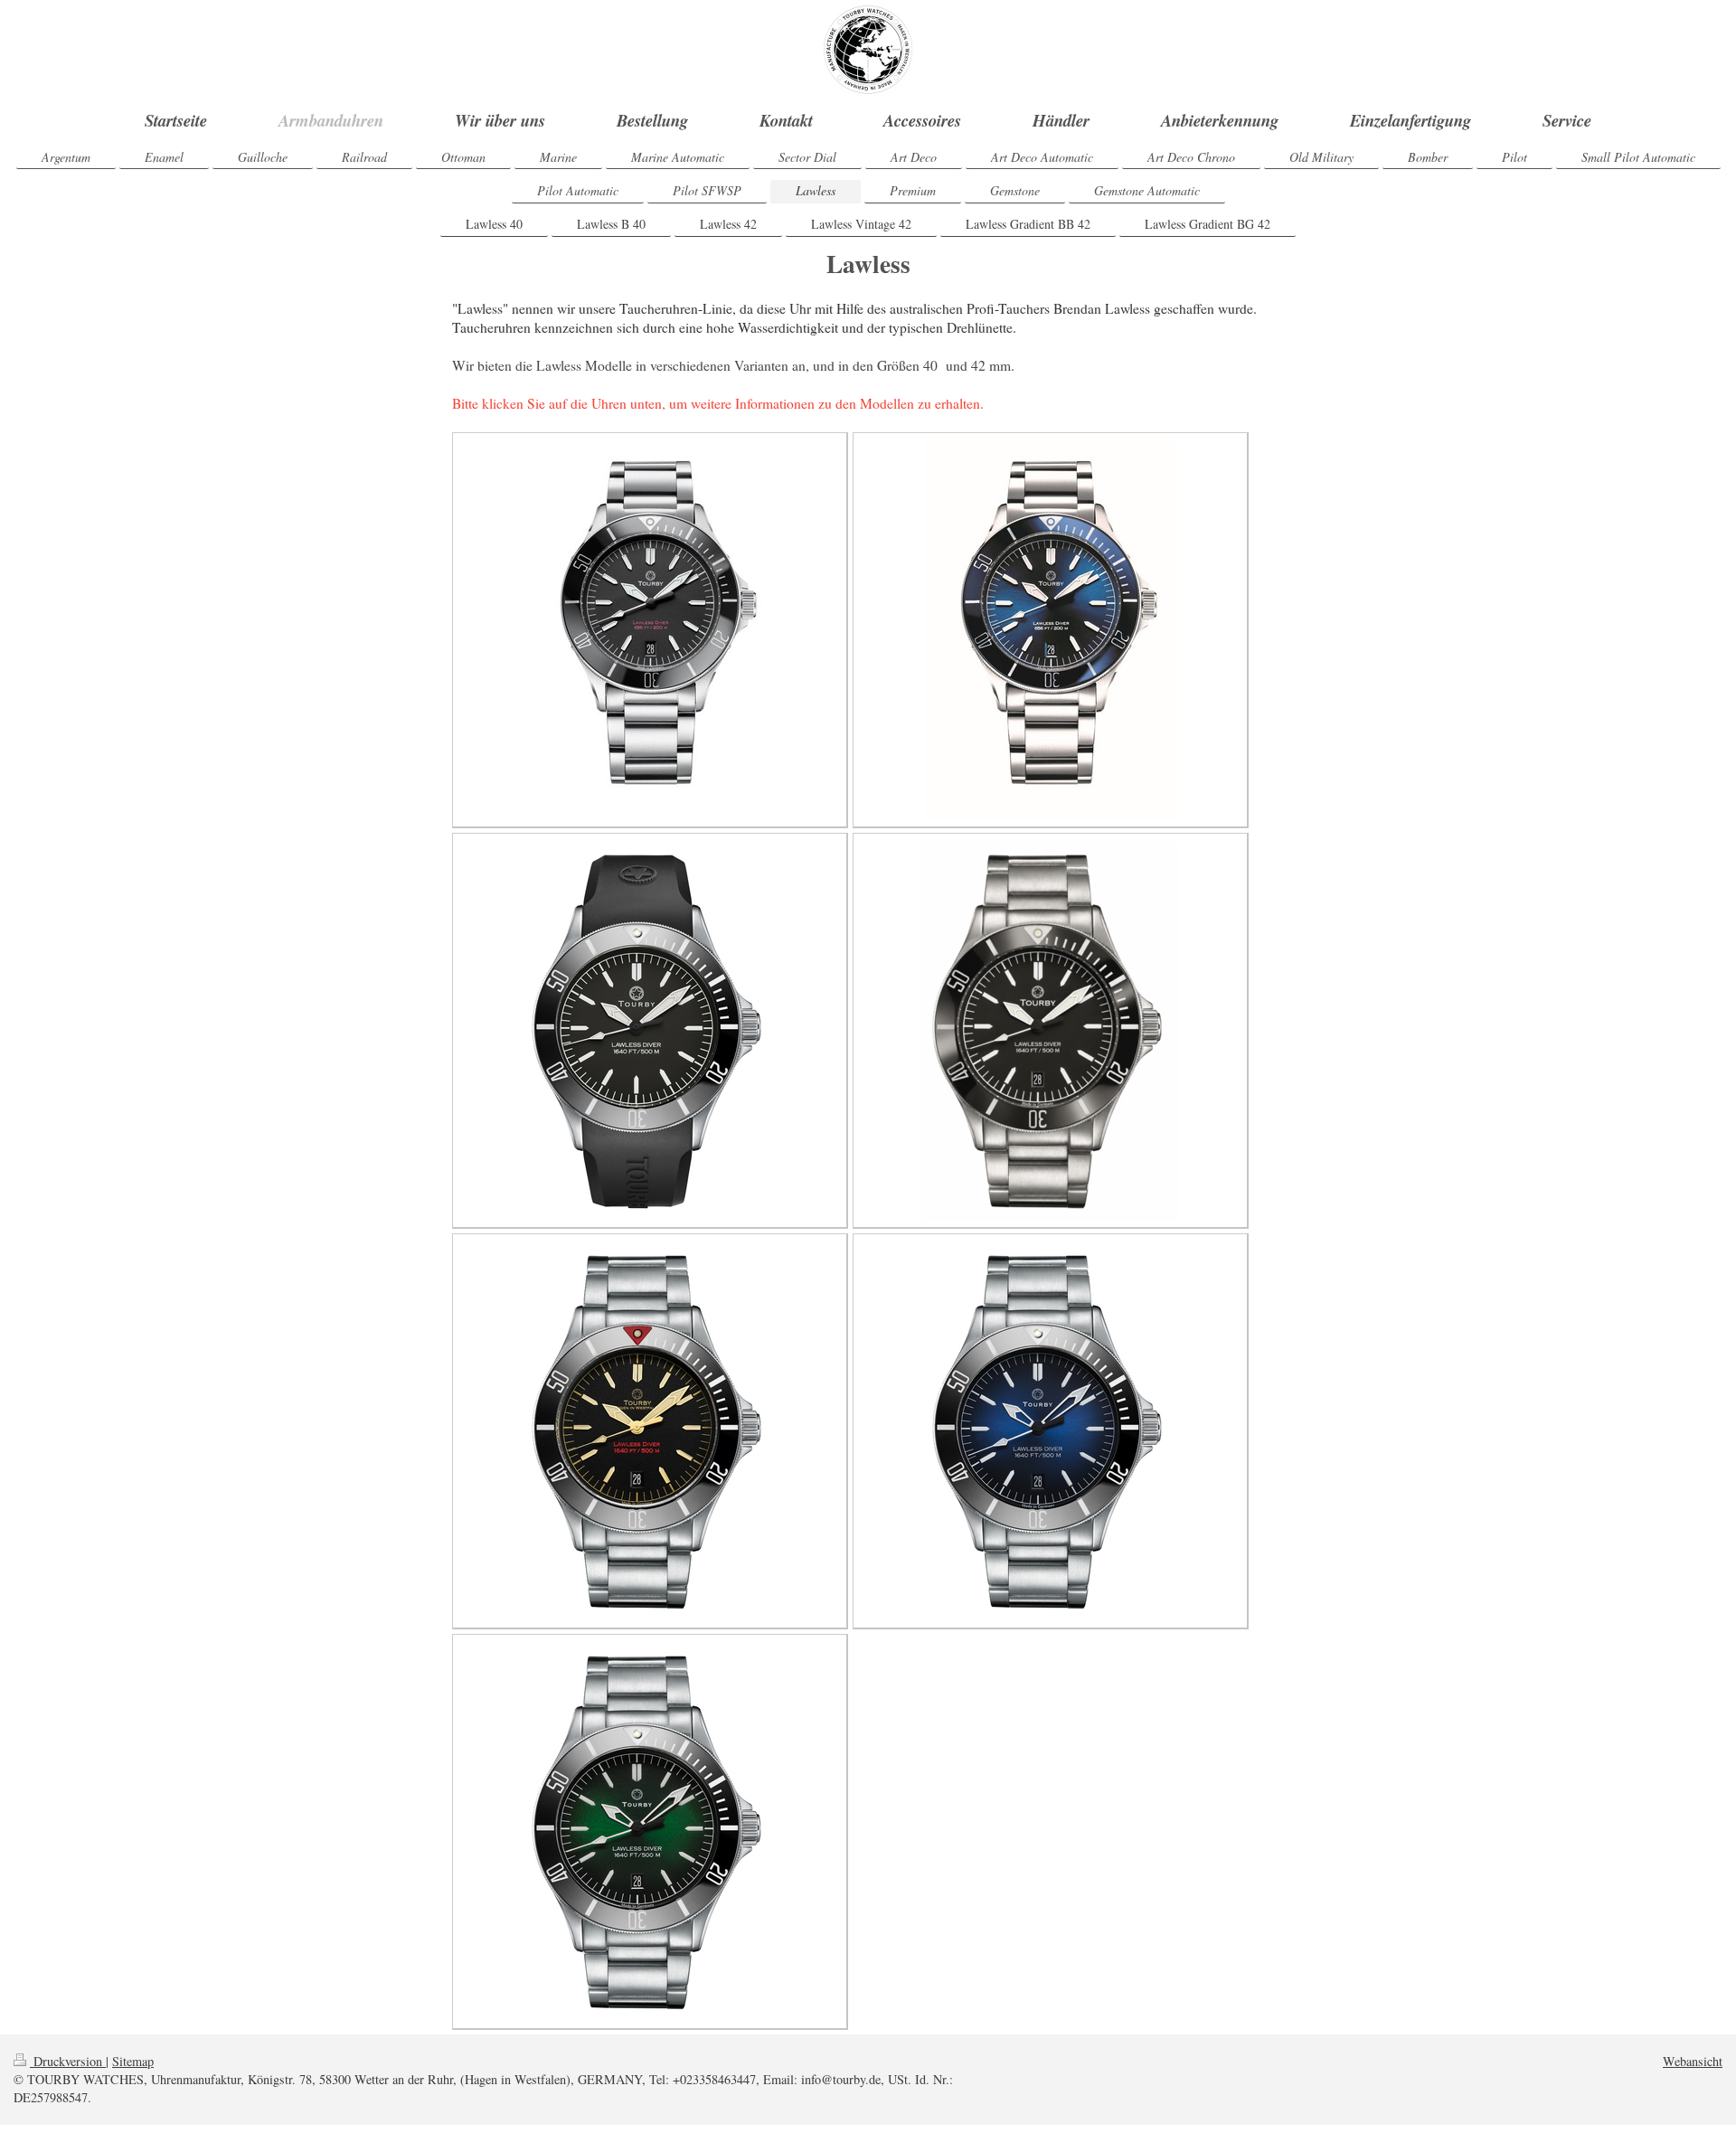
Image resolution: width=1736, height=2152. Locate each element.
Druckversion (68, 2061)
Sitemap (133, 2061)
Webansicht (1693, 2061)
